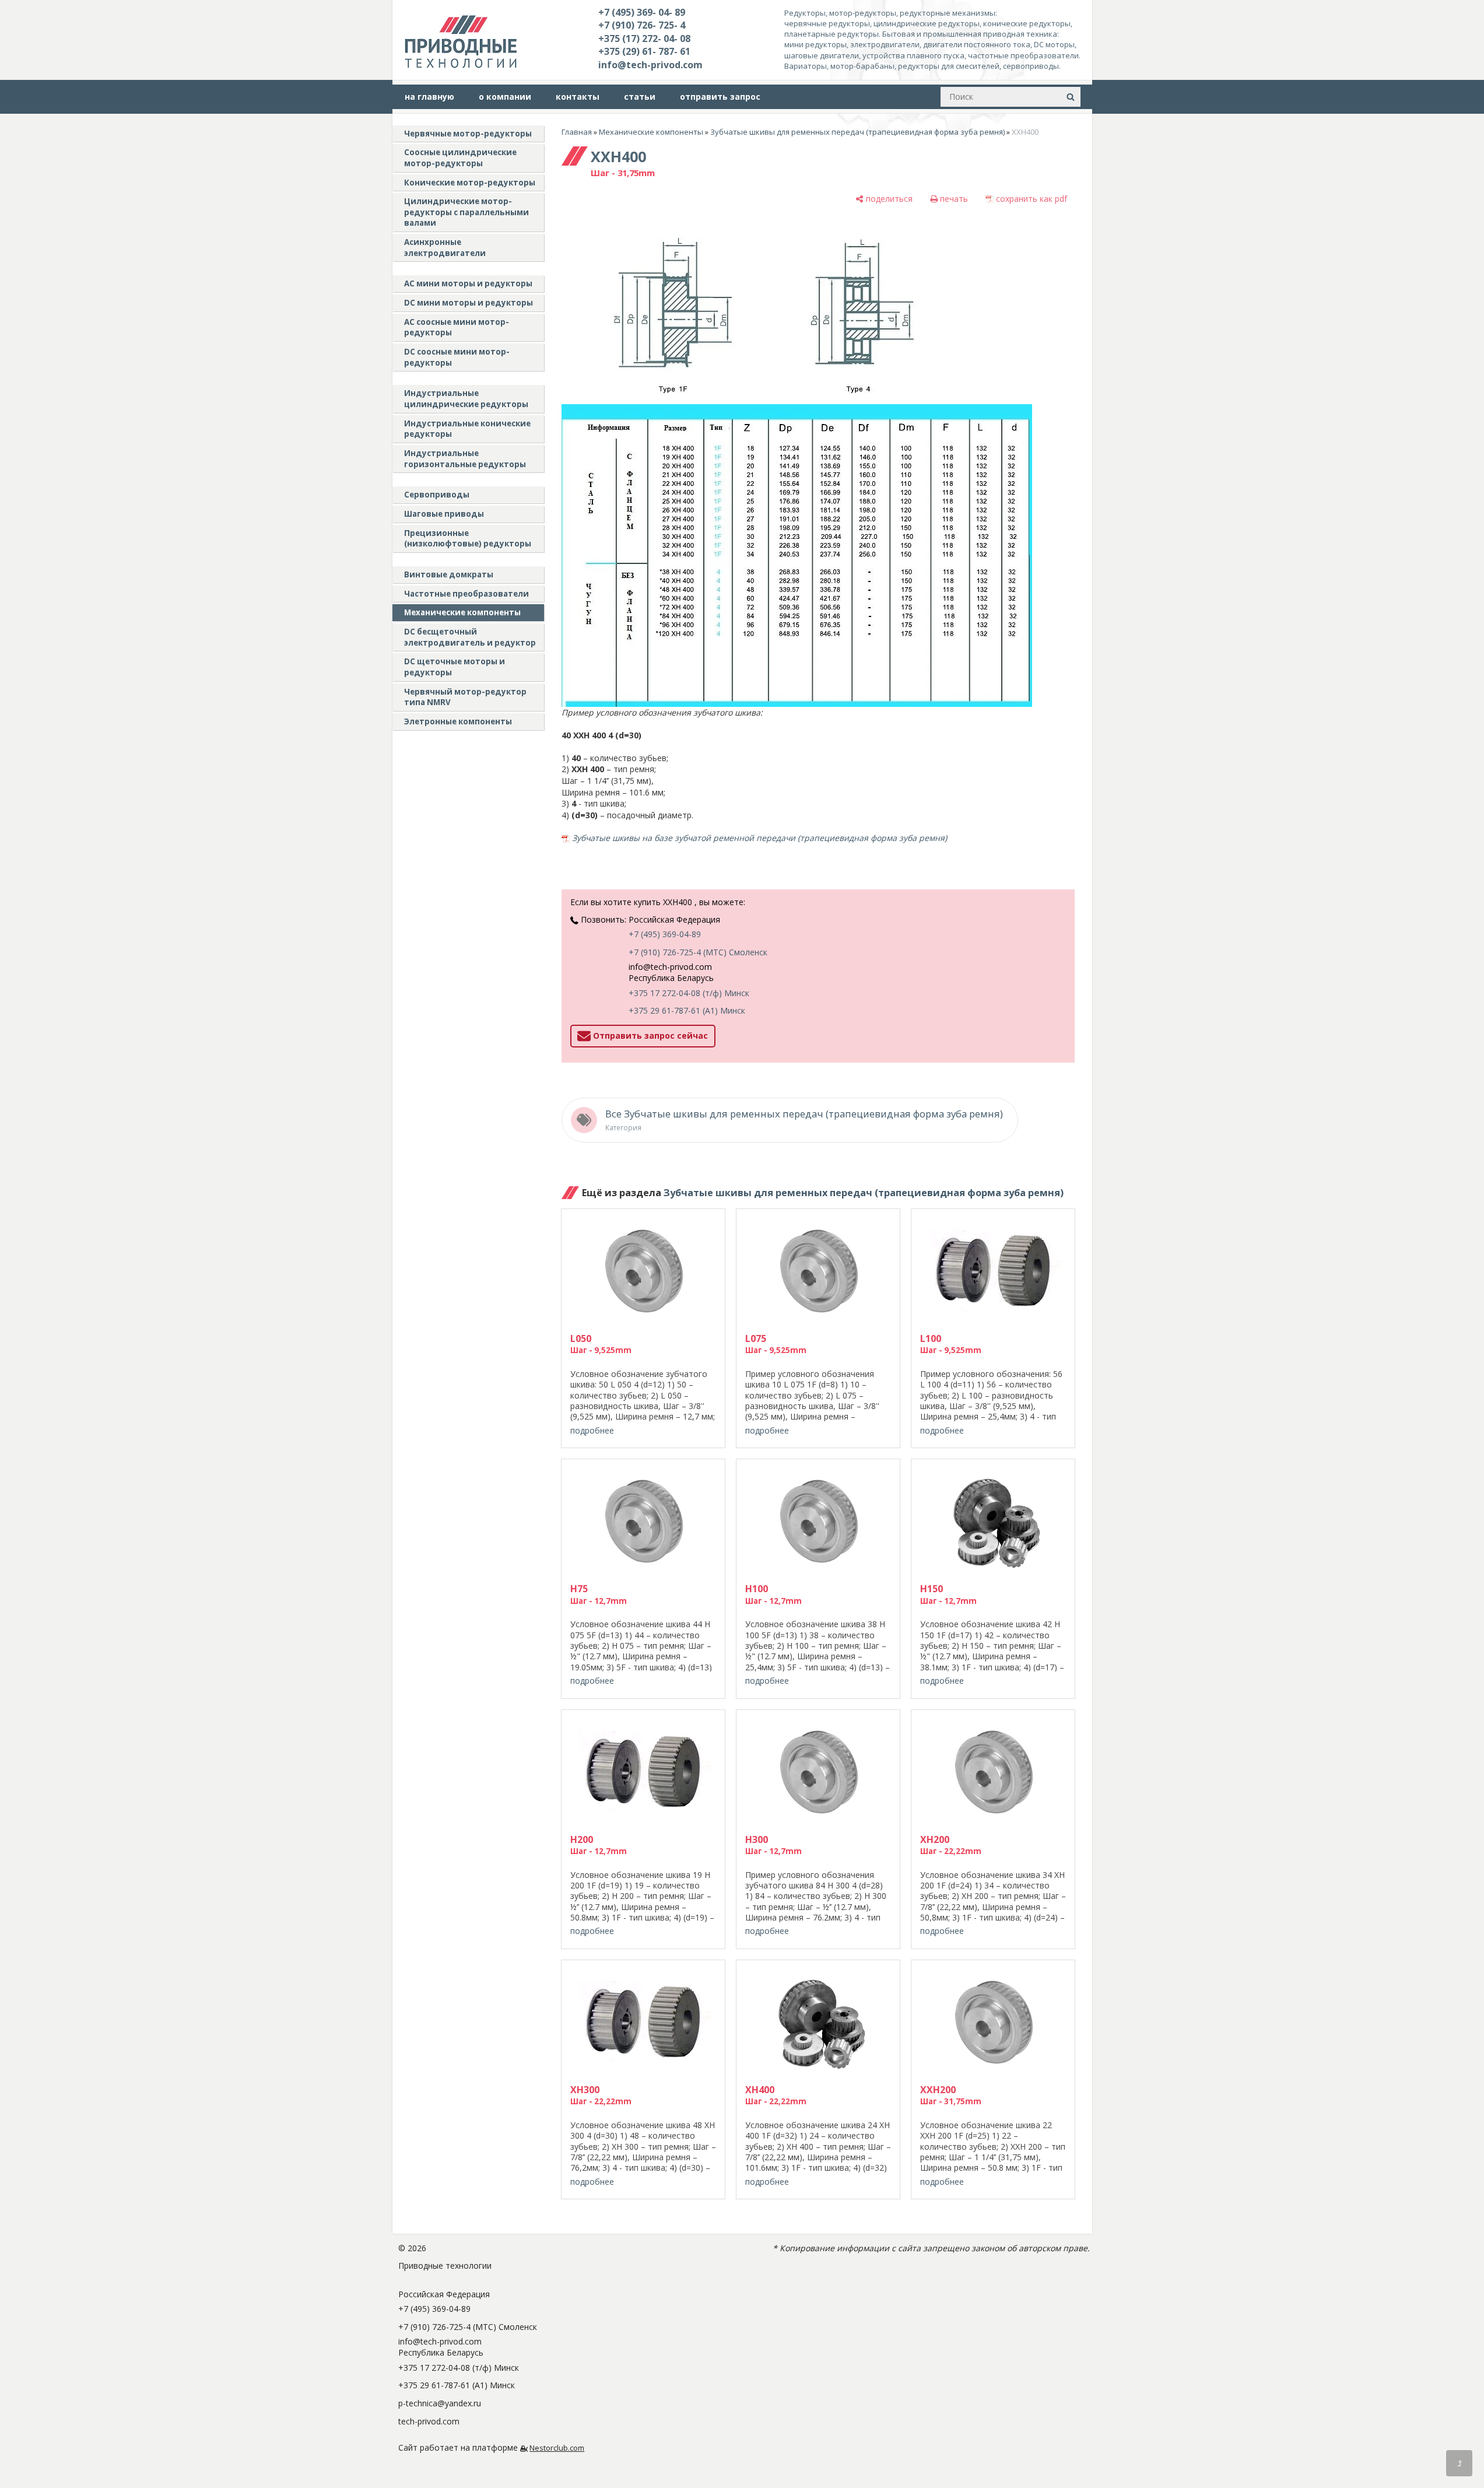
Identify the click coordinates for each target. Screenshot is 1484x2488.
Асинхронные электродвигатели (445, 248)
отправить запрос (720, 97)
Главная (577, 132)
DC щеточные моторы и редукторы (455, 667)
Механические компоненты (462, 612)
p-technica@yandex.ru (440, 2403)
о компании (505, 97)
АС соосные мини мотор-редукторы (457, 327)
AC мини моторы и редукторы (468, 283)
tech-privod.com (429, 2421)
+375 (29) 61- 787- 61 (644, 51)
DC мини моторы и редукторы (469, 303)
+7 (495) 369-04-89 (665, 934)
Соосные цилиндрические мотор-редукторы (460, 158)
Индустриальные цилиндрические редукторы (466, 399)
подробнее (592, 1430)
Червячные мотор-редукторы (468, 134)
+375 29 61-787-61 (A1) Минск (687, 1010)
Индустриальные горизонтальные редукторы (465, 459)
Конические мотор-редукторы (470, 183)
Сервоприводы (437, 495)
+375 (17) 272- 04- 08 (644, 38)
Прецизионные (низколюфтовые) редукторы (468, 539)
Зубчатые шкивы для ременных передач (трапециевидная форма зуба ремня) (857, 132)
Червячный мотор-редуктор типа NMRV (465, 697)
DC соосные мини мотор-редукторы (457, 357)
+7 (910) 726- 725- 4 (642, 25)
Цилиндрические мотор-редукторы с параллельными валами (466, 212)
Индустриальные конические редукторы (467, 429)
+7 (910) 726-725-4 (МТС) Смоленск (698, 952)
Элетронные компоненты (458, 721)
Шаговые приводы (444, 514)
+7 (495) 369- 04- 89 (642, 12)
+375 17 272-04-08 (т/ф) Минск (689, 993)
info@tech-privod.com (650, 65)
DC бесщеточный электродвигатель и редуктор (470, 637)
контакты (578, 97)
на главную (429, 97)
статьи (640, 97)
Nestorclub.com (557, 2448)
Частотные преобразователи (466, 594)
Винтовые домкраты (449, 574)
